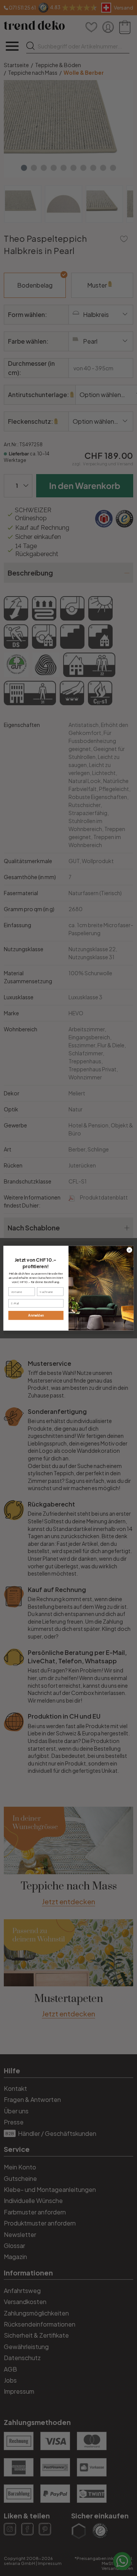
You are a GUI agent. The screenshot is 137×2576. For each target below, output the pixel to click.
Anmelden (36, 1315)
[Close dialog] (129, 1250)
